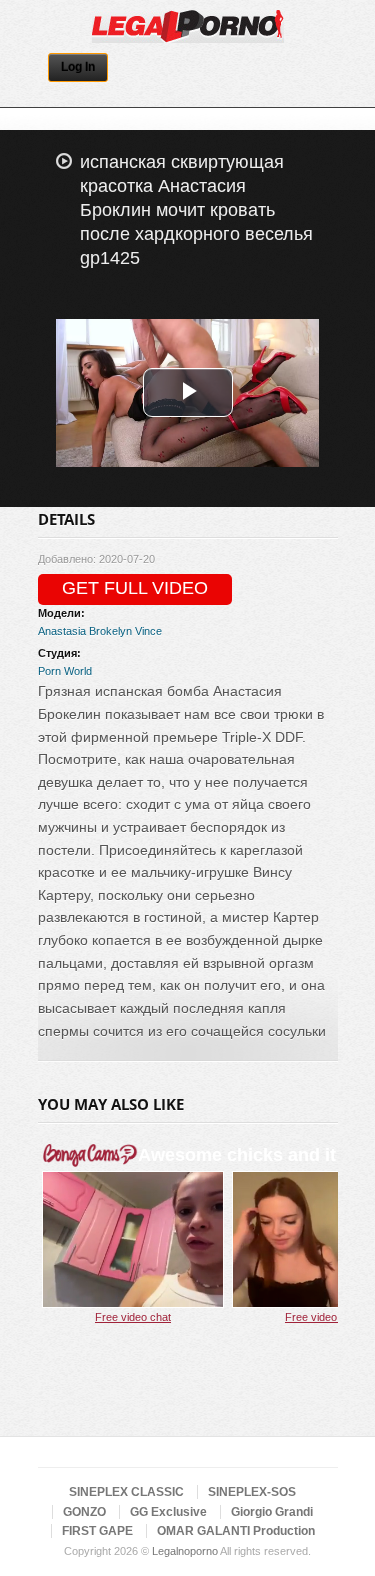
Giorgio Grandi (272, 1512)
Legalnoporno (185, 1551)
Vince (148, 631)
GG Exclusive (168, 1512)
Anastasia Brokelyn (85, 631)
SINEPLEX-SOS (252, 1492)
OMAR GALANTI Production (236, 1531)
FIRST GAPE (97, 1531)
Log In (78, 67)
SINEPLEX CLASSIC (126, 1492)
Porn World (65, 671)
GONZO (84, 1512)
